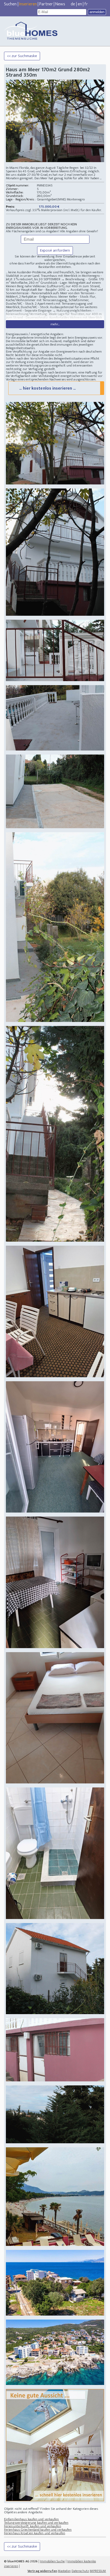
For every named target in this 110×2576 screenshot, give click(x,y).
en (80, 4)
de (73, 4)
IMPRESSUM (98, 2571)
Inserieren (28, 4)
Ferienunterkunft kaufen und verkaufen (33, 2526)
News (60, 4)
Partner (46, 4)
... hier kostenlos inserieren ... (47, 388)
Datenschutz (80, 2571)
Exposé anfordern (55, 250)
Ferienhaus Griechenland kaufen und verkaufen (38, 2530)
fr (86, 4)
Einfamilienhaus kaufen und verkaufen (32, 2519)
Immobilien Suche (52, 2561)
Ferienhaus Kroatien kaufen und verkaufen (35, 2533)
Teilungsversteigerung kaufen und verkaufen (36, 2523)
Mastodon (64, 2571)
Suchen (10, 4)
